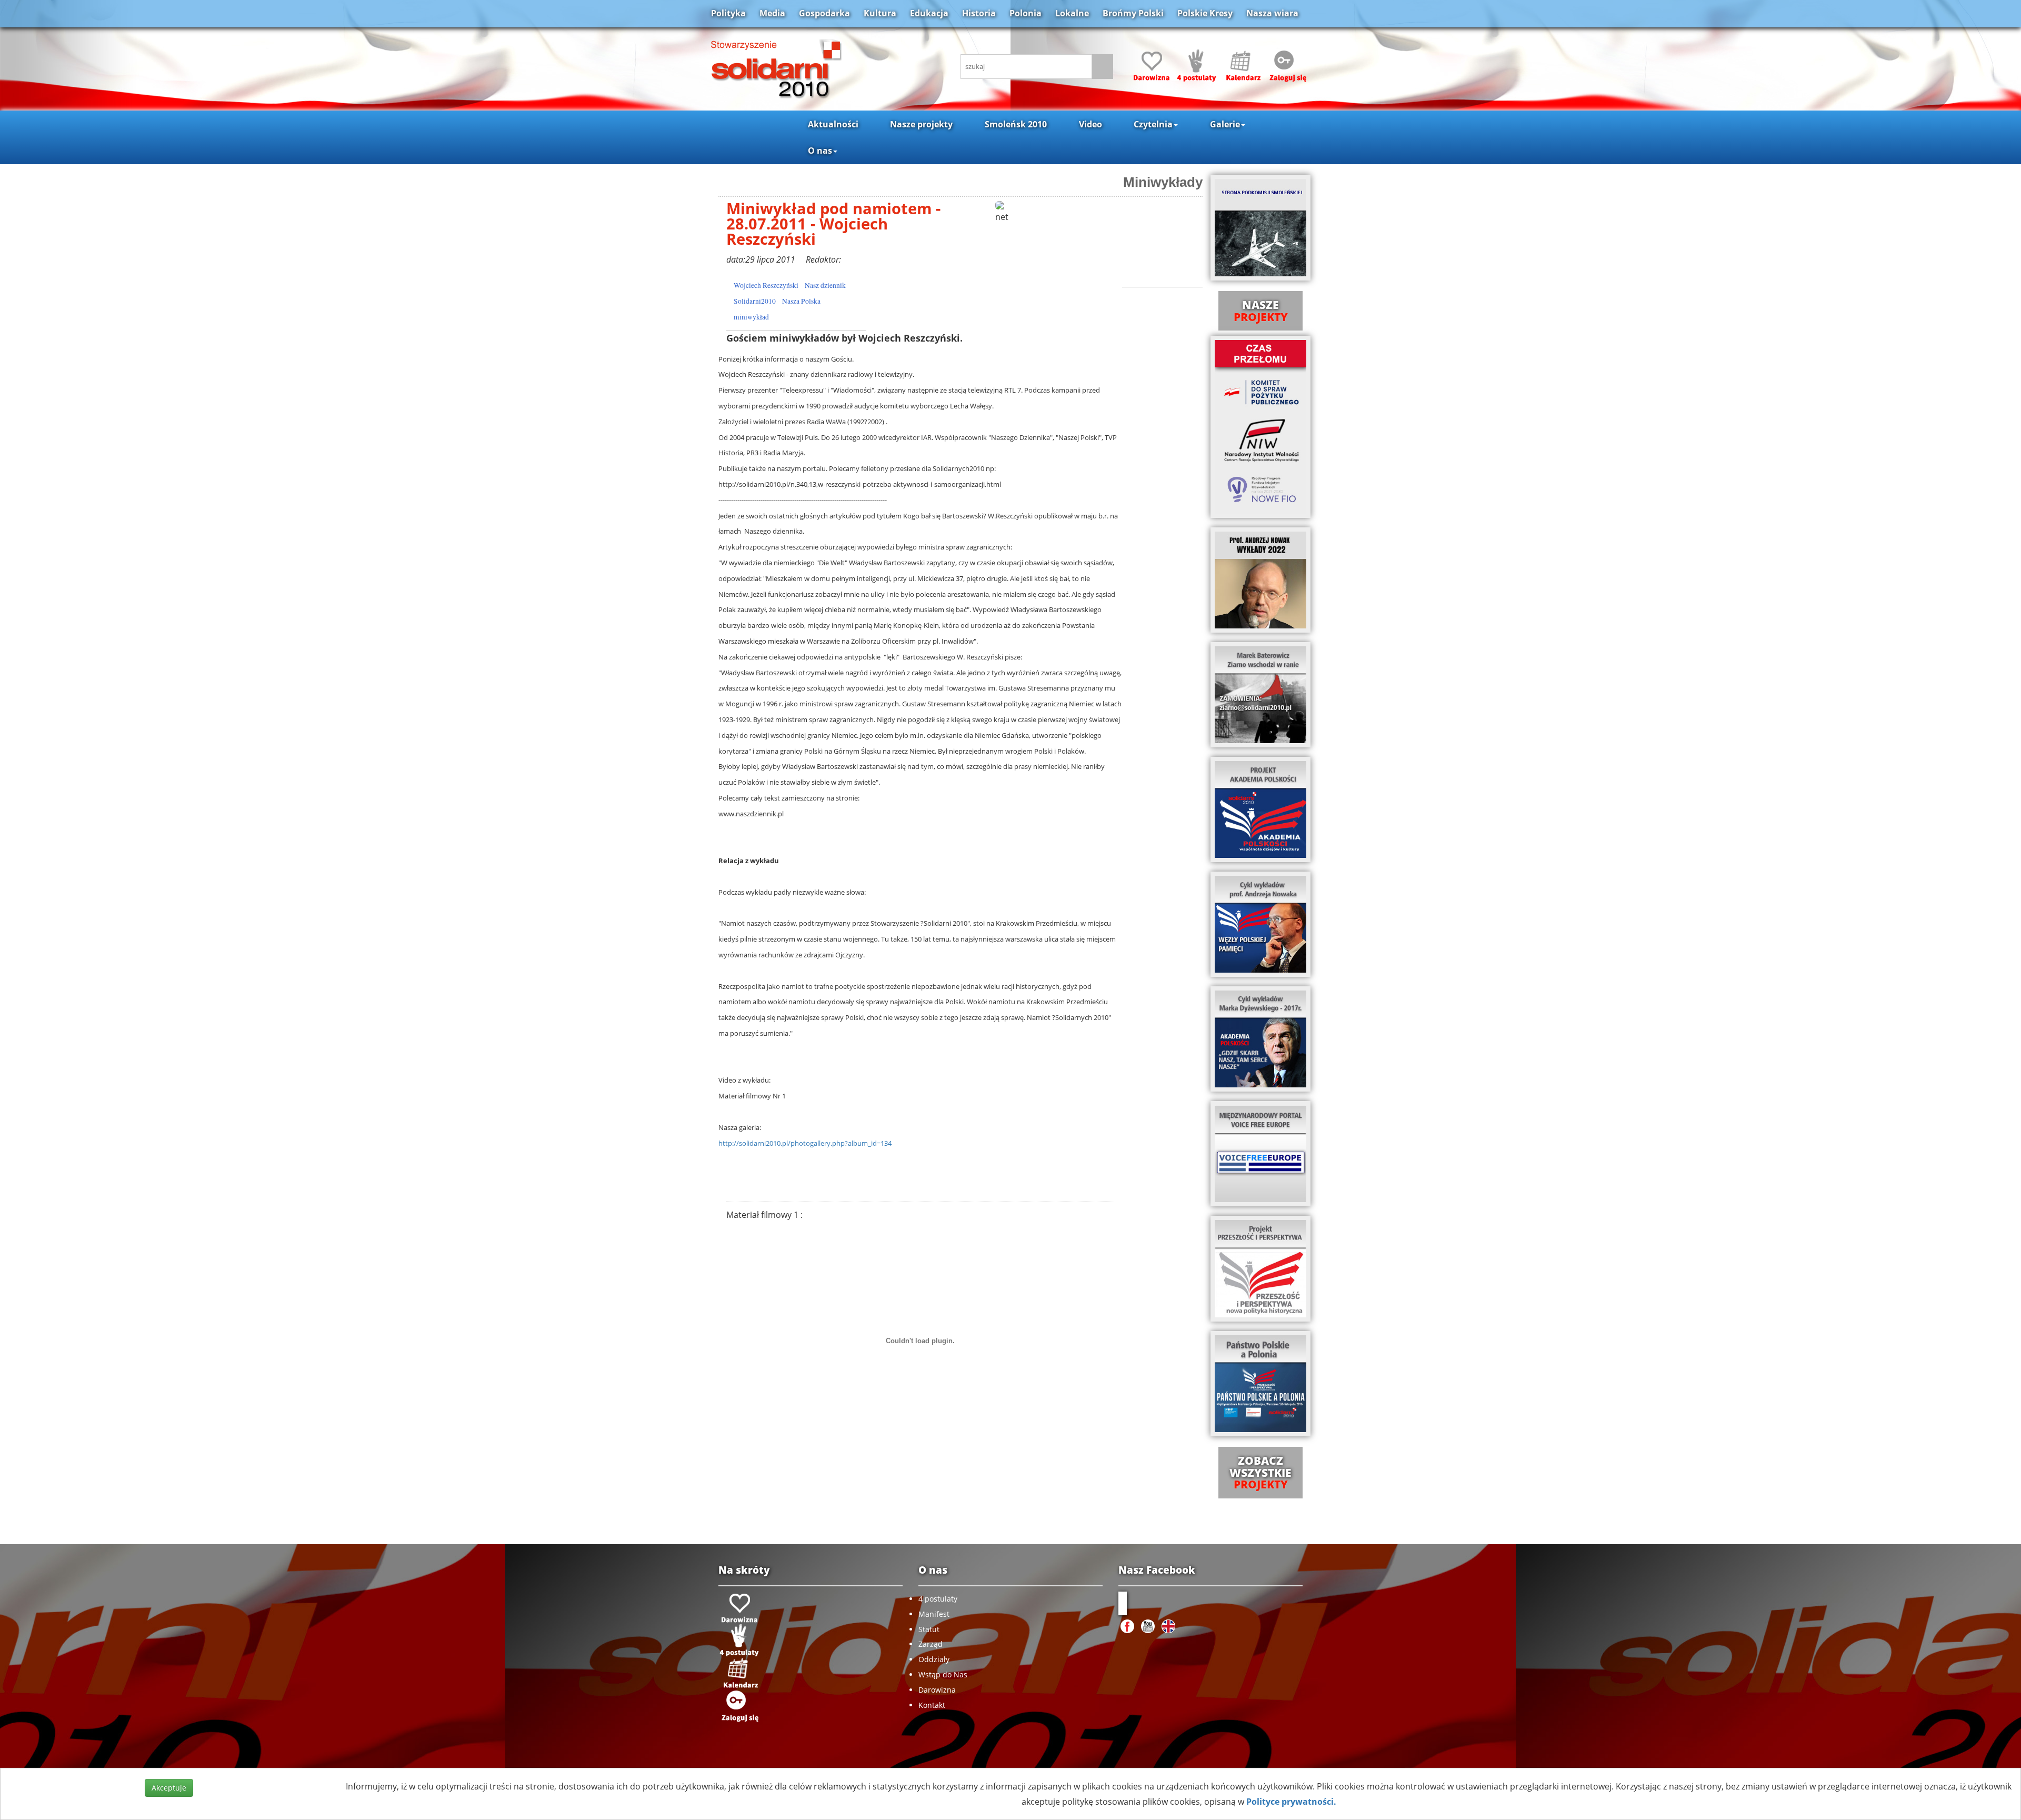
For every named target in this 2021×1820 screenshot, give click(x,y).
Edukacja (929, 13)
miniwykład (751, 317)
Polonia (1025, 13)
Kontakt (932, 1705)
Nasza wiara (1272, 13)
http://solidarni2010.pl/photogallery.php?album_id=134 (805, 1143)
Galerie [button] (1225, 124)
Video (1090, 124)
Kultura (880, 13)
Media (772, 13)
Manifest (934, 1614)
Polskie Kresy (1205, 13)
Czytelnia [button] (1153, 124)
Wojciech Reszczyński (766, 285)
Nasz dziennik (825, 285)
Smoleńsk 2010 (1016, 124)
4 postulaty (938, 1599)
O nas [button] (820, 151)
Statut (929, 1629)
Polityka (728, 13)
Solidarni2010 (755, 301)
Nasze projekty (921, 124)
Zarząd (931, 1644)
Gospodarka (824, 13)
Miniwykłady (1163, 182)
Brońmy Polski (1133, 13)
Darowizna (937, 1690)
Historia (979, 13)
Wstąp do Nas (943, 1674)
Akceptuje (169, 1788)
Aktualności (833, 124)
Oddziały (934, 1659)
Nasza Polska (801, 301)
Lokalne (1072, 13)
